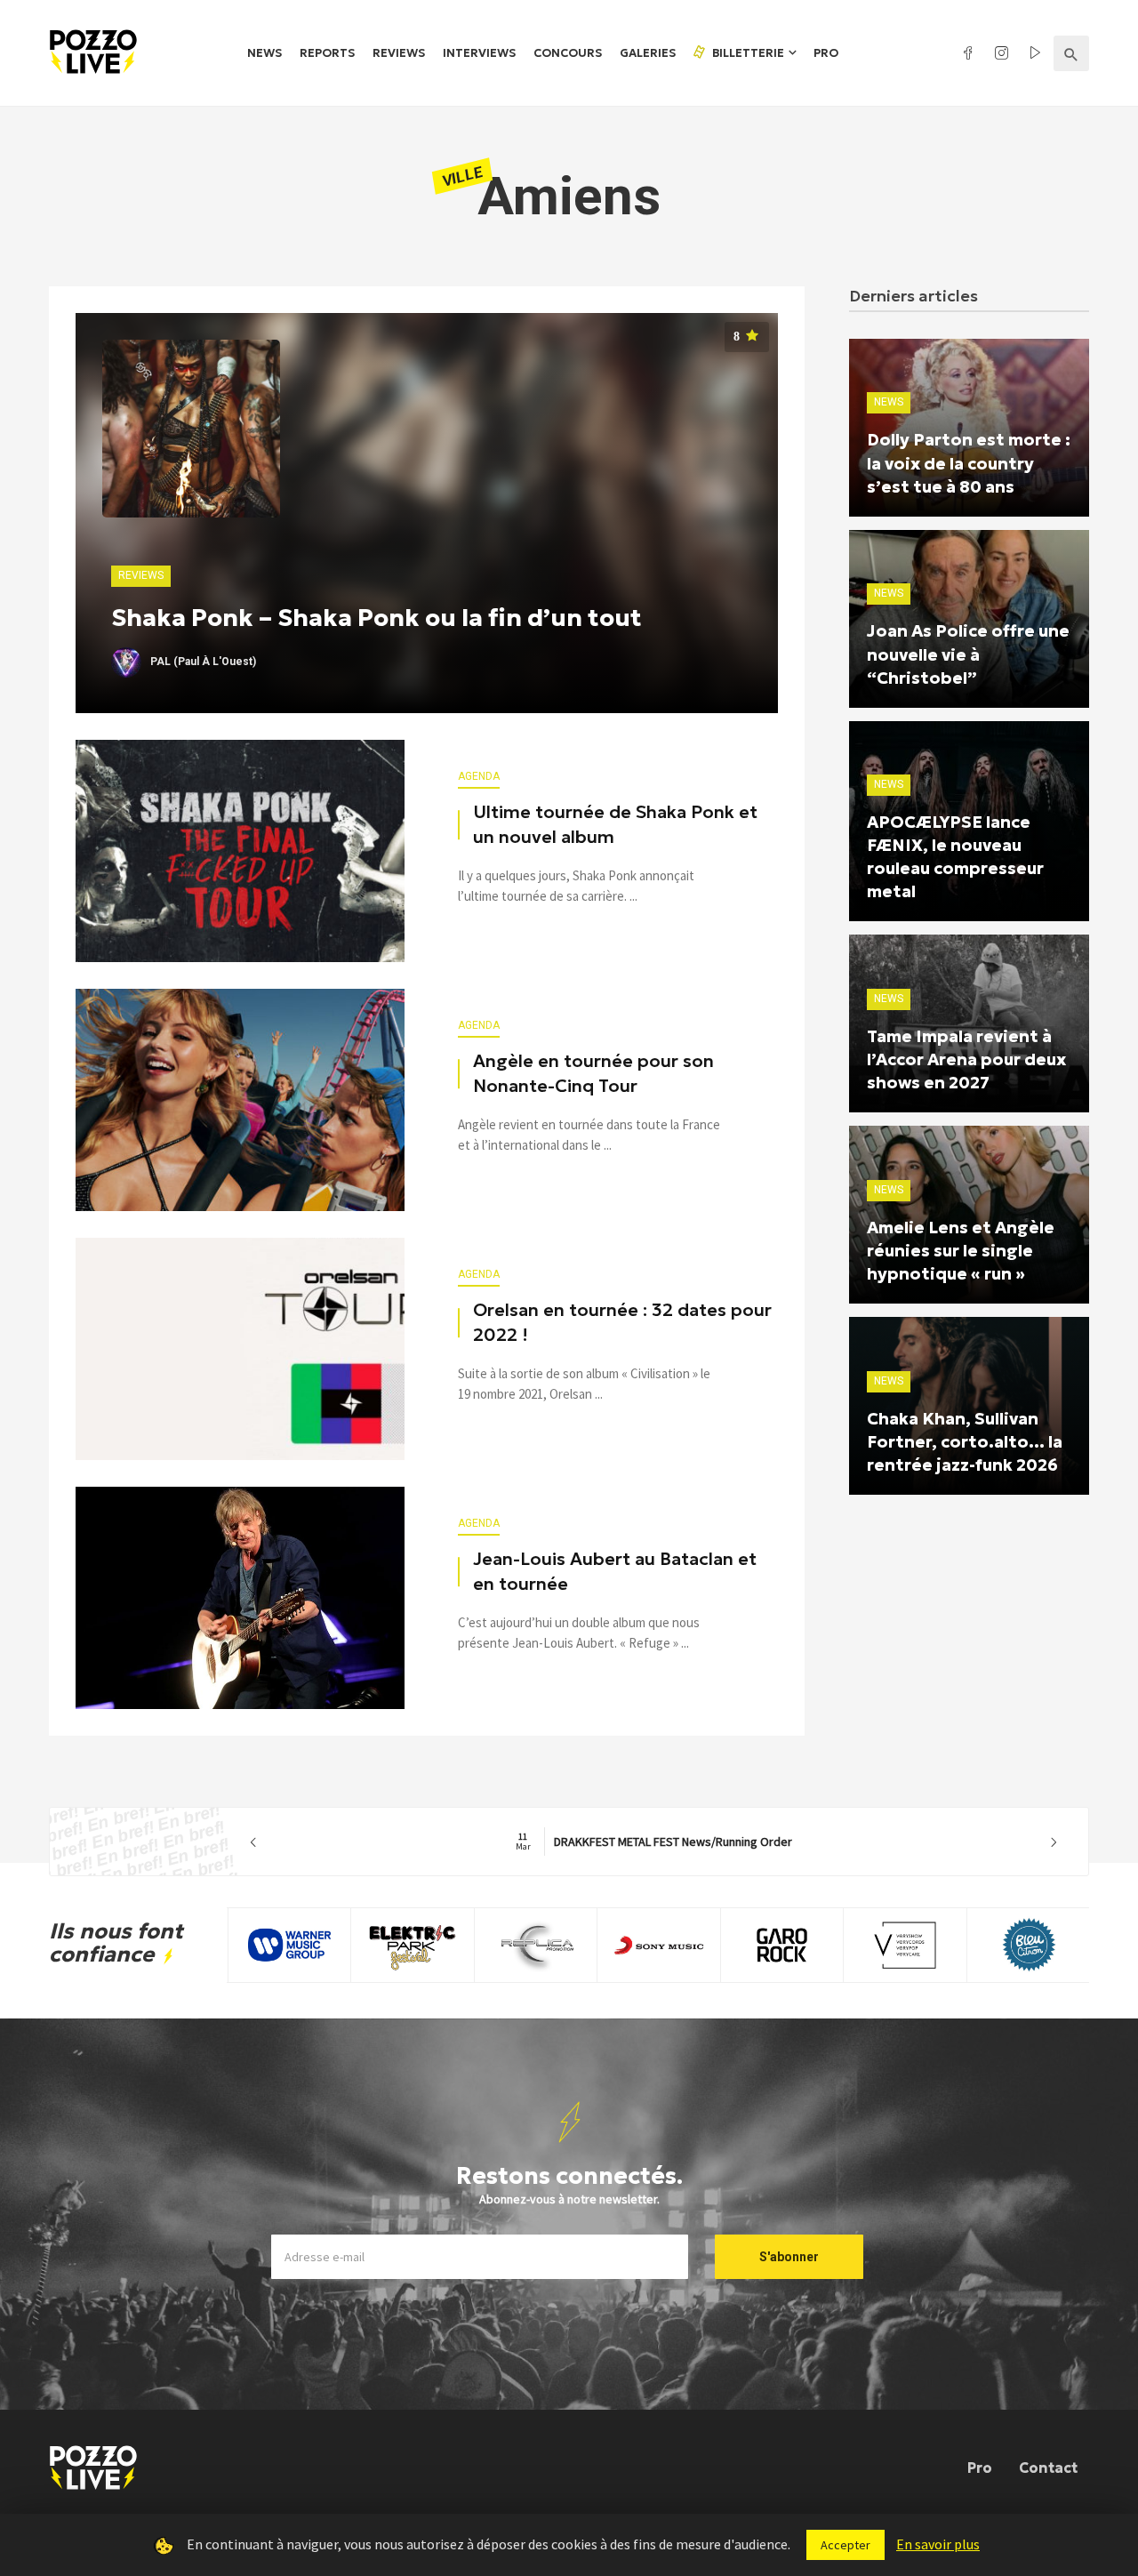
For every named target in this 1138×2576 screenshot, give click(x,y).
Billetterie (747, 53)
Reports (327, 53)
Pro (826, 53)
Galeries (648, 53)
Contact (1048, 2468)
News (264, 53)
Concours (568, 53)
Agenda (479, 776)
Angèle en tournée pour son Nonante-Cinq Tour (593, 1073)
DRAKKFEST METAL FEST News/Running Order (654, 1842)
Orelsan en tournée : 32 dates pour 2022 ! (622, 1322)
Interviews (479, 53)
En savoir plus (938, 2544)
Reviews (399, 53)
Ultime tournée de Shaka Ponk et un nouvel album (615, 824)
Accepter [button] (845, 2545)
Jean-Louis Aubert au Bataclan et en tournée (615, 1571)
